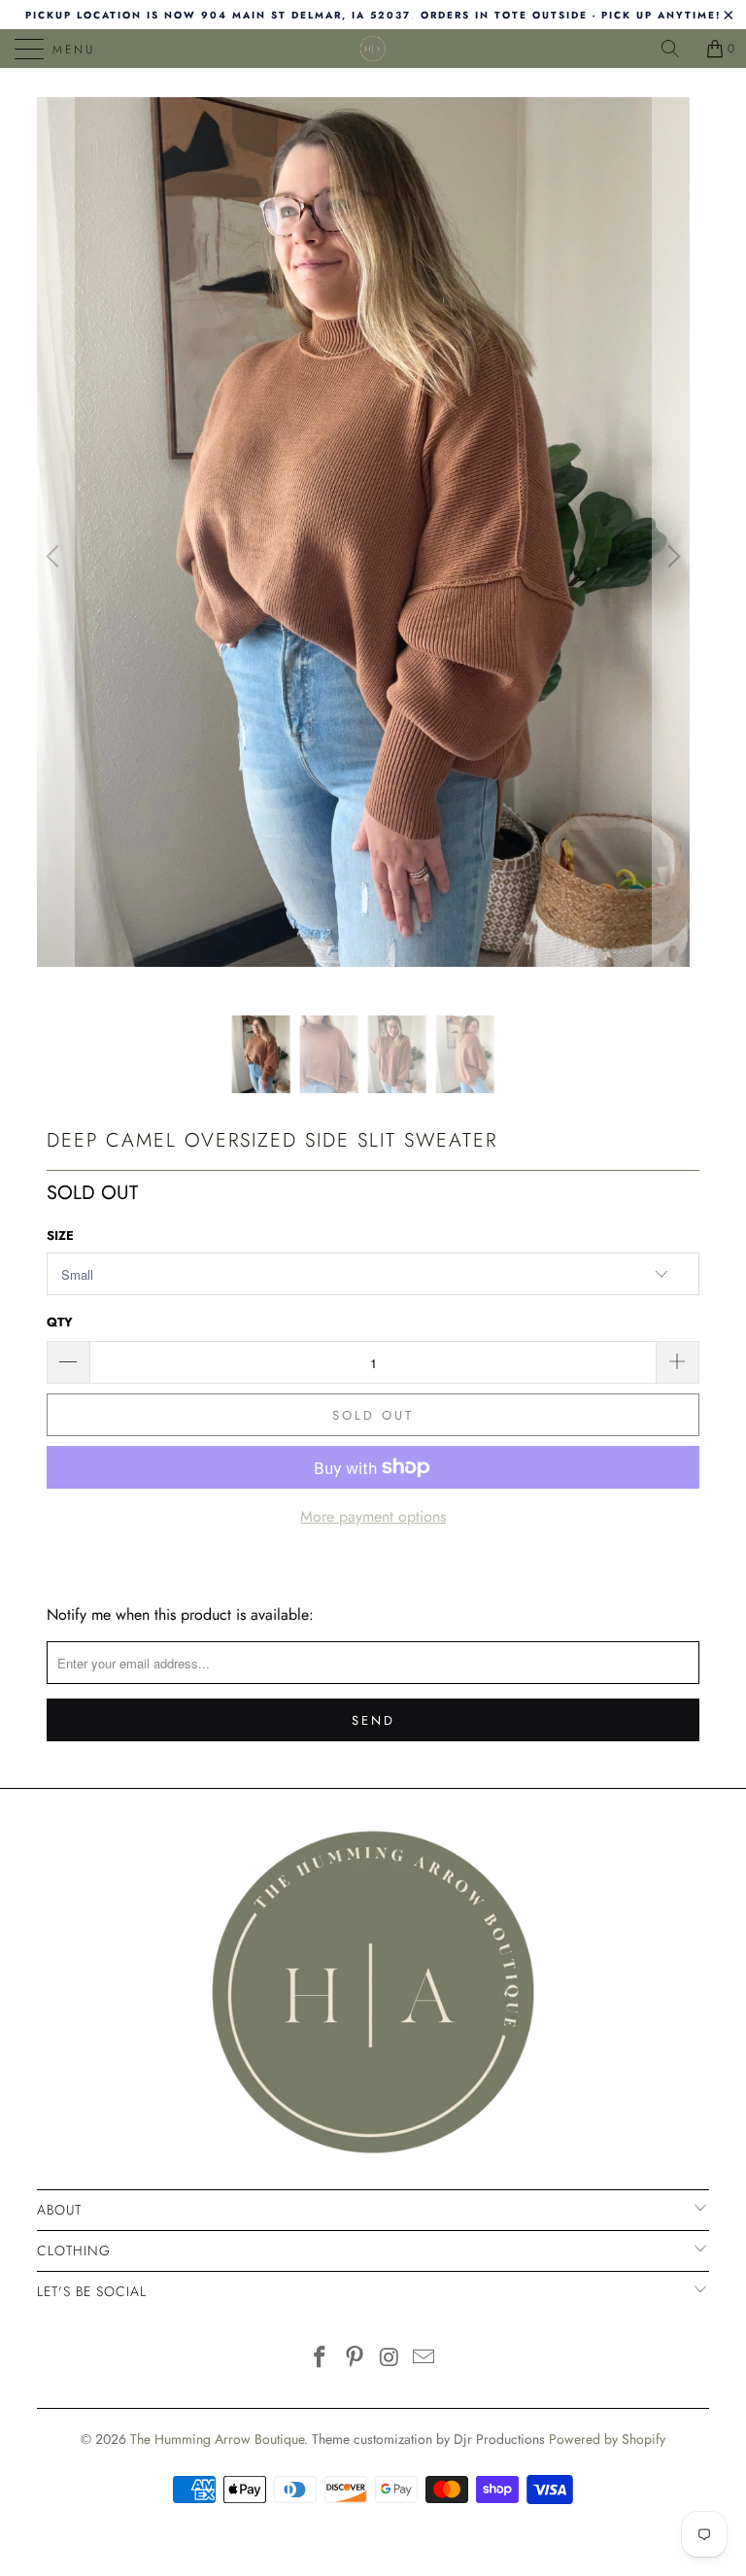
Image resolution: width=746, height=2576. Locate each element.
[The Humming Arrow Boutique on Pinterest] (355, 2359)
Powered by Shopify (607, 2439)
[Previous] (55, 556)
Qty (60, 1322)
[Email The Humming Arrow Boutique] (424, 2359)
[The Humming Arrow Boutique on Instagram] (390, 2359)
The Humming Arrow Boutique (217, 2439)
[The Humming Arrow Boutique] (373, 49)
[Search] (677, 49)
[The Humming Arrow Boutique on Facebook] (321, 2359)
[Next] (671, 556)
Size (60, 1236)
